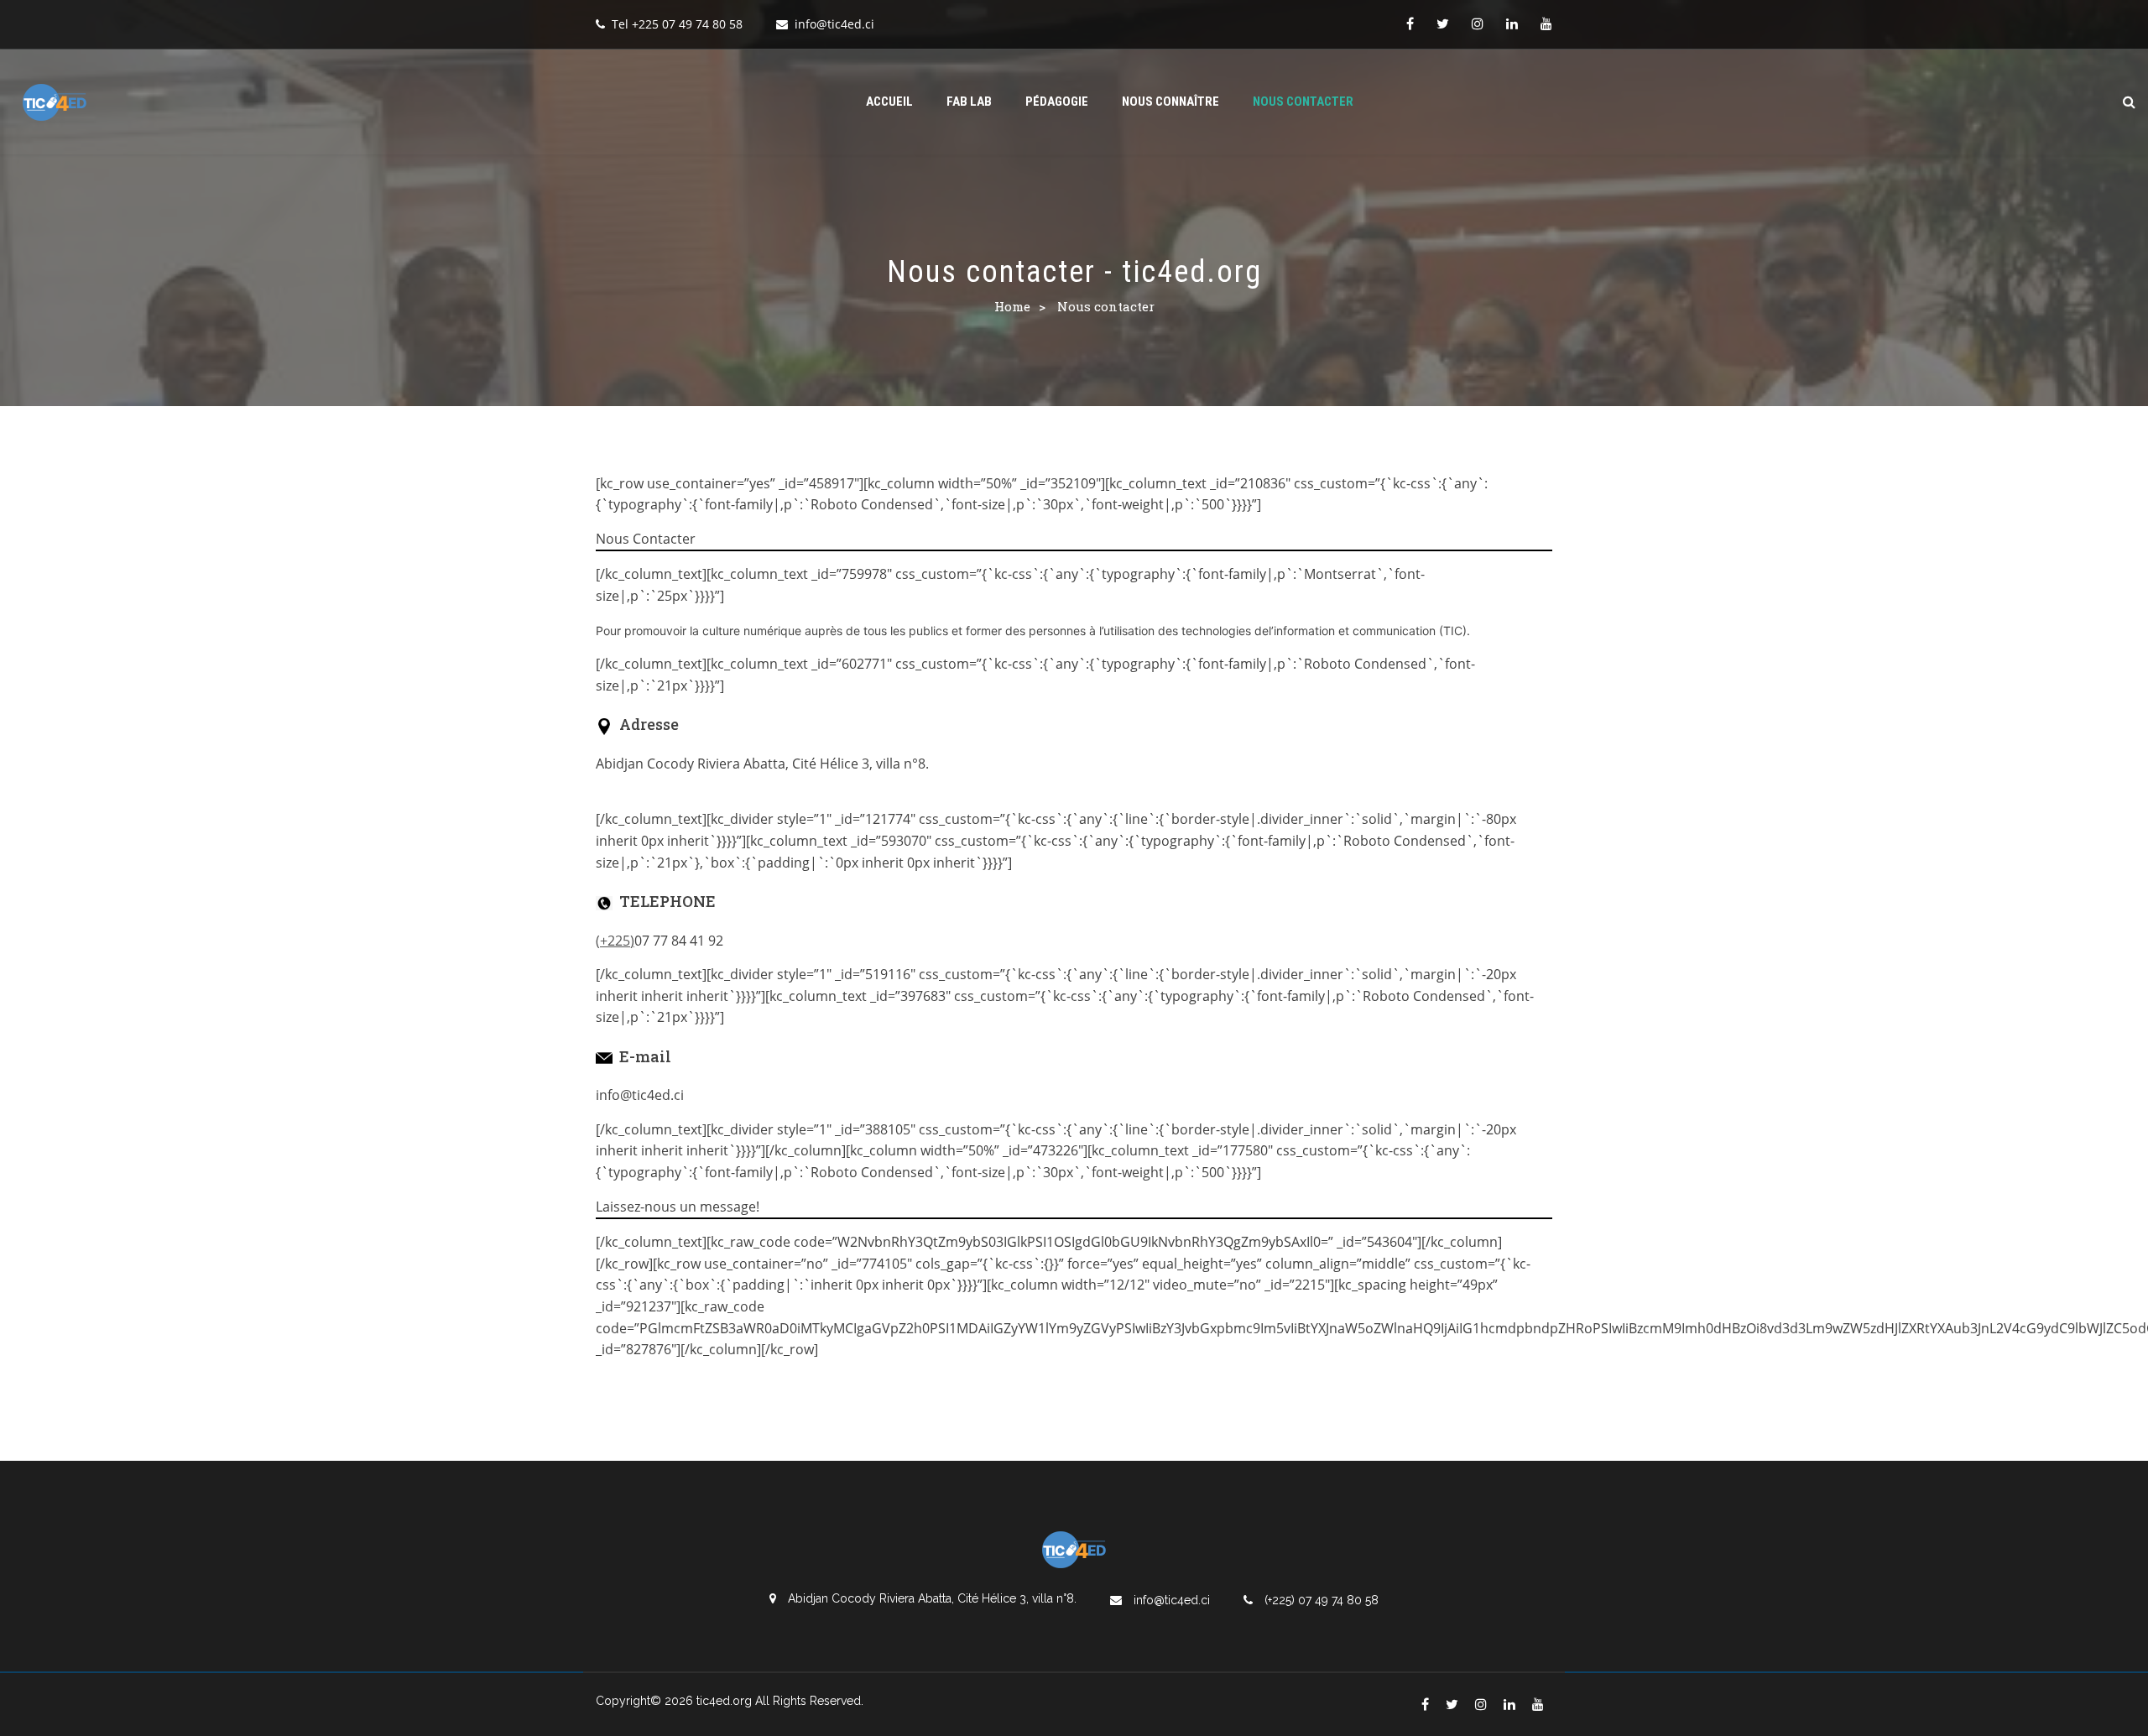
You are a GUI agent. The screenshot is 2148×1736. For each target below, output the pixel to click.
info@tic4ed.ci (834, 24)
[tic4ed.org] (55, 102)
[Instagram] (1478, 23)
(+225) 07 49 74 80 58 (1320, 1600)
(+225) (615, 941)
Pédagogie (1057, 102)
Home (1012, 306)
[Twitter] (1443, 23)
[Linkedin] (1512, 23)
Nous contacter (1303, 102)
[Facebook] (1410, 23)
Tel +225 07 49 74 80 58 (677, 24)
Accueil (889, 102)
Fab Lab (969, 102)
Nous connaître (1170, 102)
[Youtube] (1546, 23)
